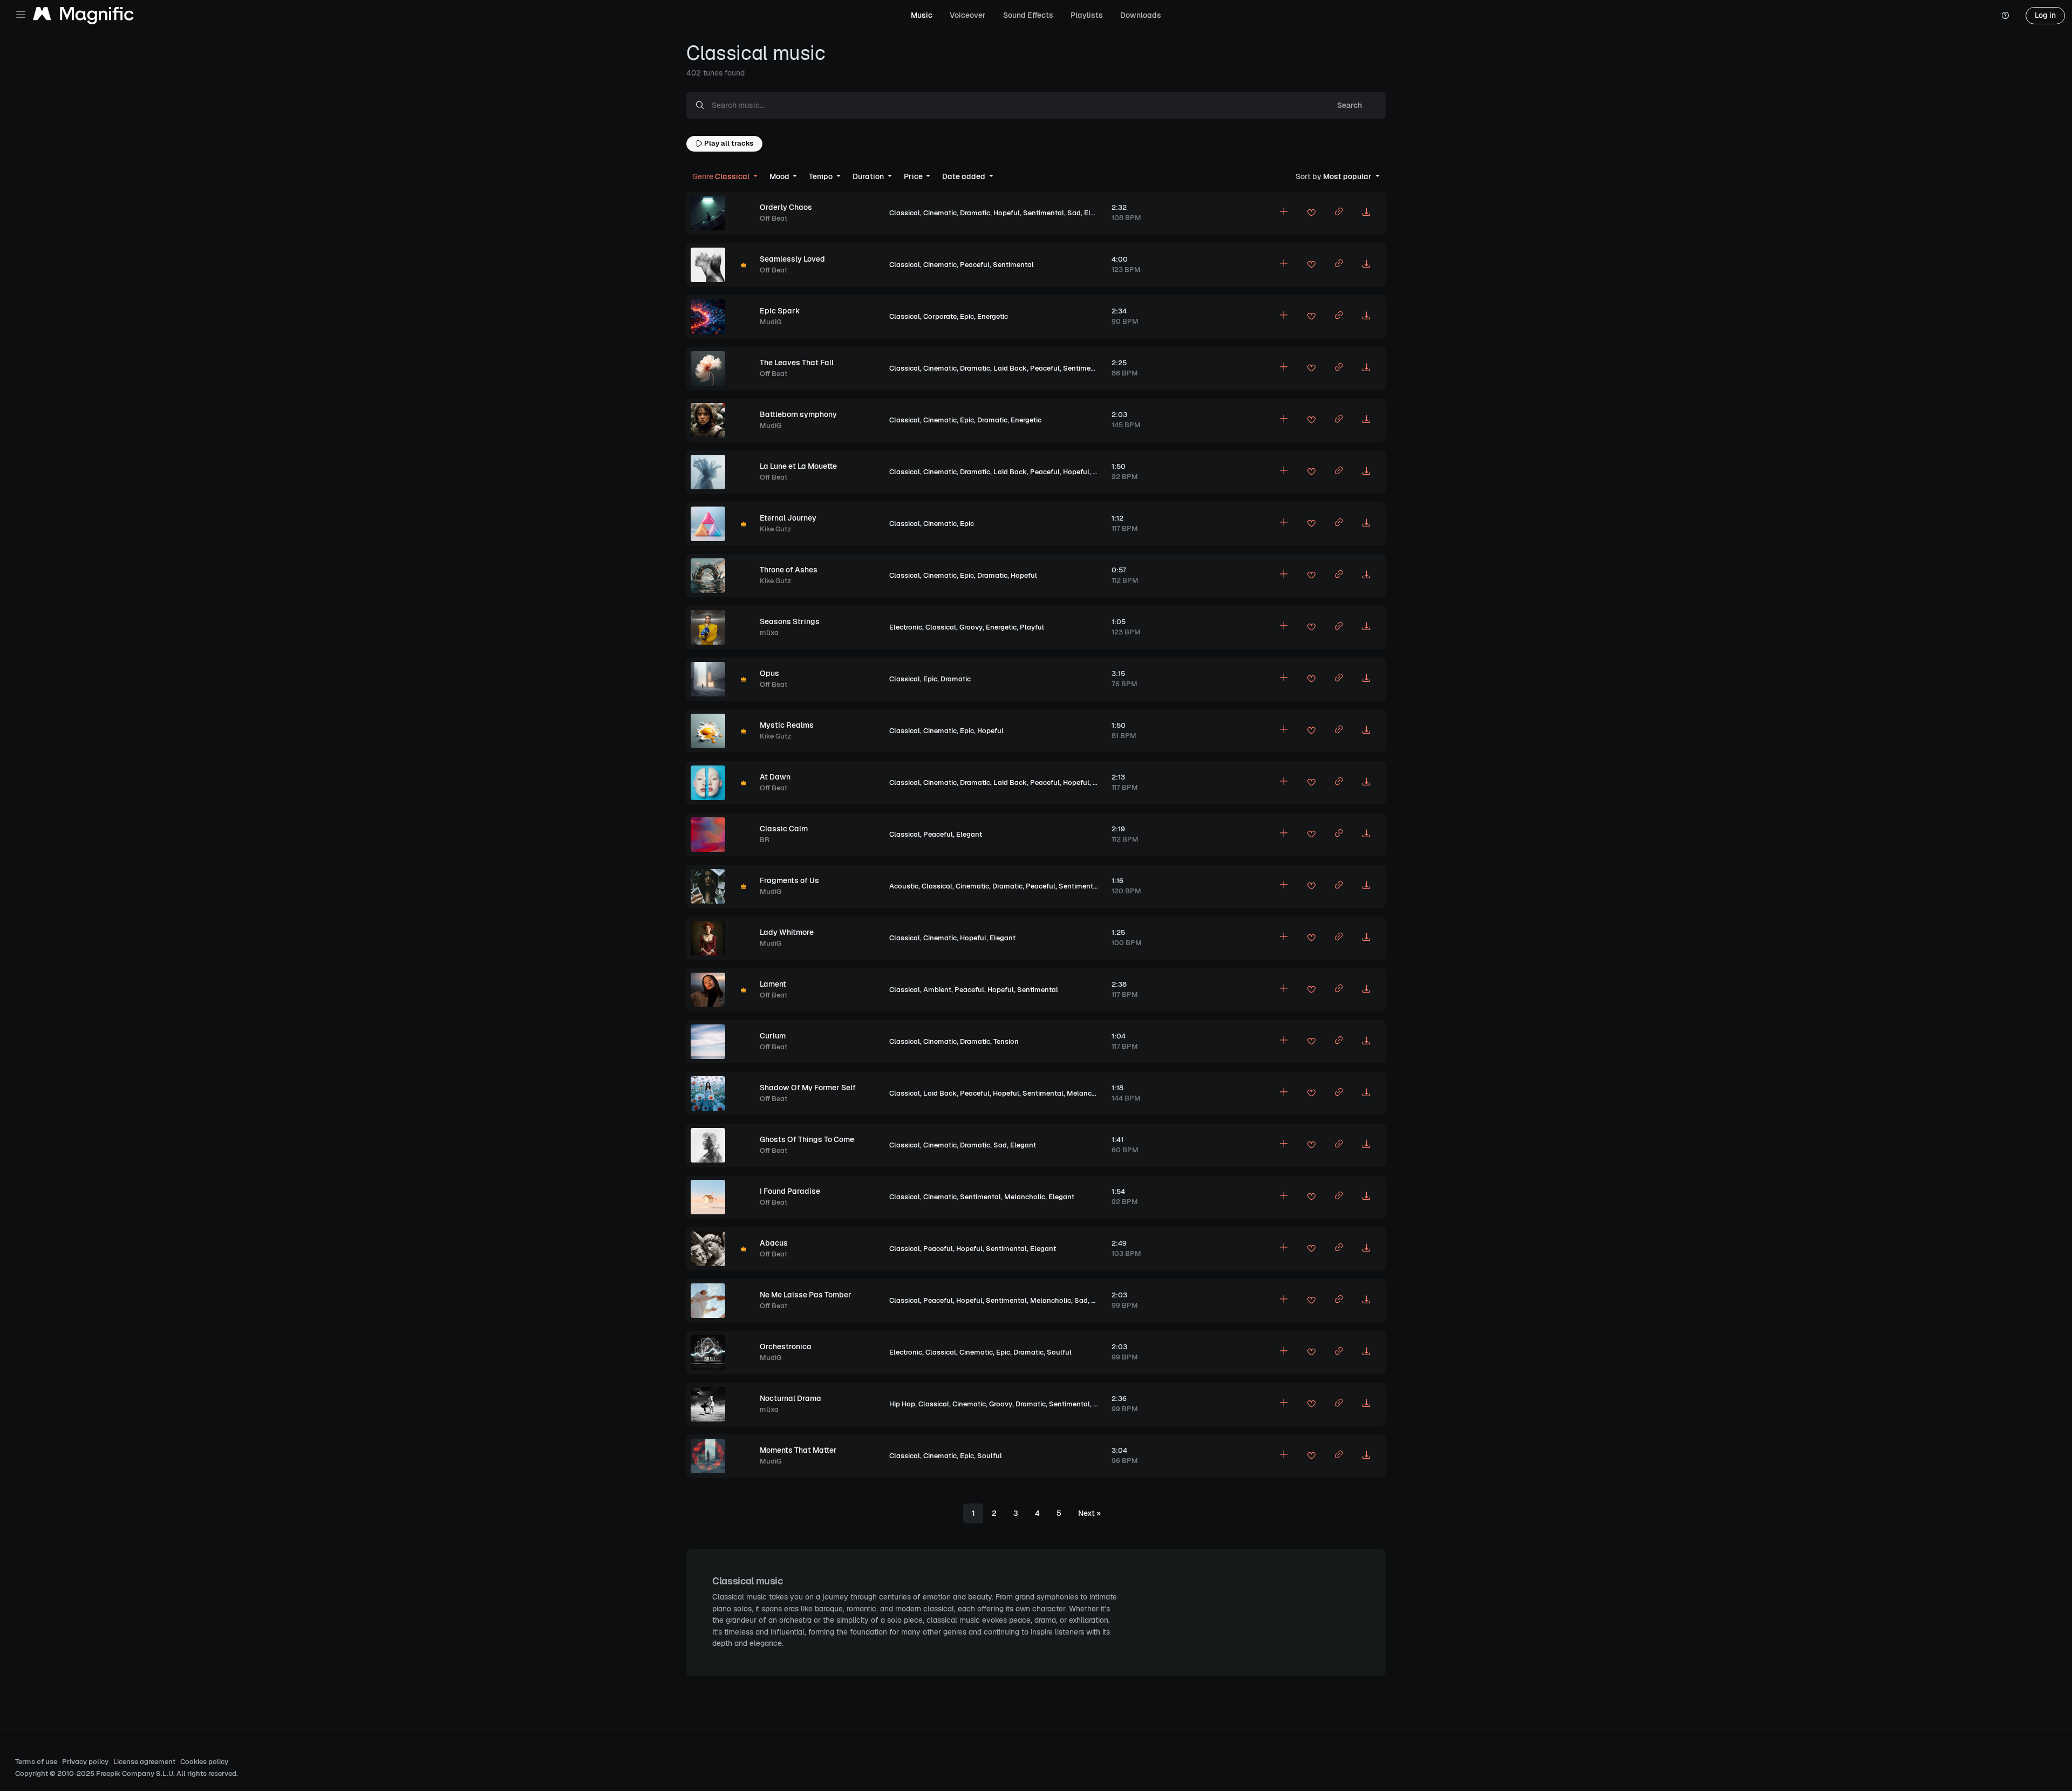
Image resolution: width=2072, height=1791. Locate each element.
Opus (769, 673)
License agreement (144, 1762)
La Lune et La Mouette (798, 466)
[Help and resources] (2005, 16)
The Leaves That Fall (797, 363)
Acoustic (904, 886)
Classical (905, 213)
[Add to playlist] (1284, 213)
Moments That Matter (798, 1450)
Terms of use (36, 1762)
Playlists (1087, 15)
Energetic (993, 316)
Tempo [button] (822, 176)
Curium (773, 1036)
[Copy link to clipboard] (1339, 213)
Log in (2045, 15)
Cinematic (940, 213)
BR (765, 840)
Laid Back (1010, 368)
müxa (769, 633)
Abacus (774, 1243)
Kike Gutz (775, 529)
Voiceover (968, 15)
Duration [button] (869, 176)
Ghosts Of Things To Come (807, 1139)
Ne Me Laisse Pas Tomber (806, 1295)
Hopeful (1007, 213)
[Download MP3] (1366, 213)
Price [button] (914, 176)
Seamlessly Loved (792, 259)
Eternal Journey (788, 518)
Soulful (1059, 1352)
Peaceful (975, 265)
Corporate (940, 316)
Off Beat (773, 218)
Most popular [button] (1334, 176)
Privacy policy (85, 1762)
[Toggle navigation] (21, 15)
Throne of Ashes (789, 570)
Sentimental (1044, 213)
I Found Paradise (790, 1191)
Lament (773, 984)
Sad (1074, 213)
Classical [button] (722, 176)
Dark (1101, 1404)
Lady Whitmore (787, 932)
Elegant (1097, 213)
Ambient (937, 990)
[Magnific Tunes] (83, 16)
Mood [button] (780, 176)
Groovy (971, 627)
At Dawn (775, 777)
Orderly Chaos (786, 207)
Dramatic (975, 213)
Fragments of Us (789, 880)
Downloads (1141, 15)
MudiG (771, 322)
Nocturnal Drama (790, 1398)
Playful (1032, 627)
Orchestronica (786, 1346)
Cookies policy (204, 1762)
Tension (1006, 1041)
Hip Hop (902, 1404)
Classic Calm (784, 829)
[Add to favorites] (1311, 214)
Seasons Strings (790, 621)
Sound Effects (1028, 15)
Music (922, 15)
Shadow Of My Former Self (808, 1088)
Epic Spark (780, 311)
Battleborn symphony (798, 414)
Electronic (906, 627)
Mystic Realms (787, 725)
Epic (967, 316)
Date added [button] (965, 176)
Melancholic (1087, 1093)
